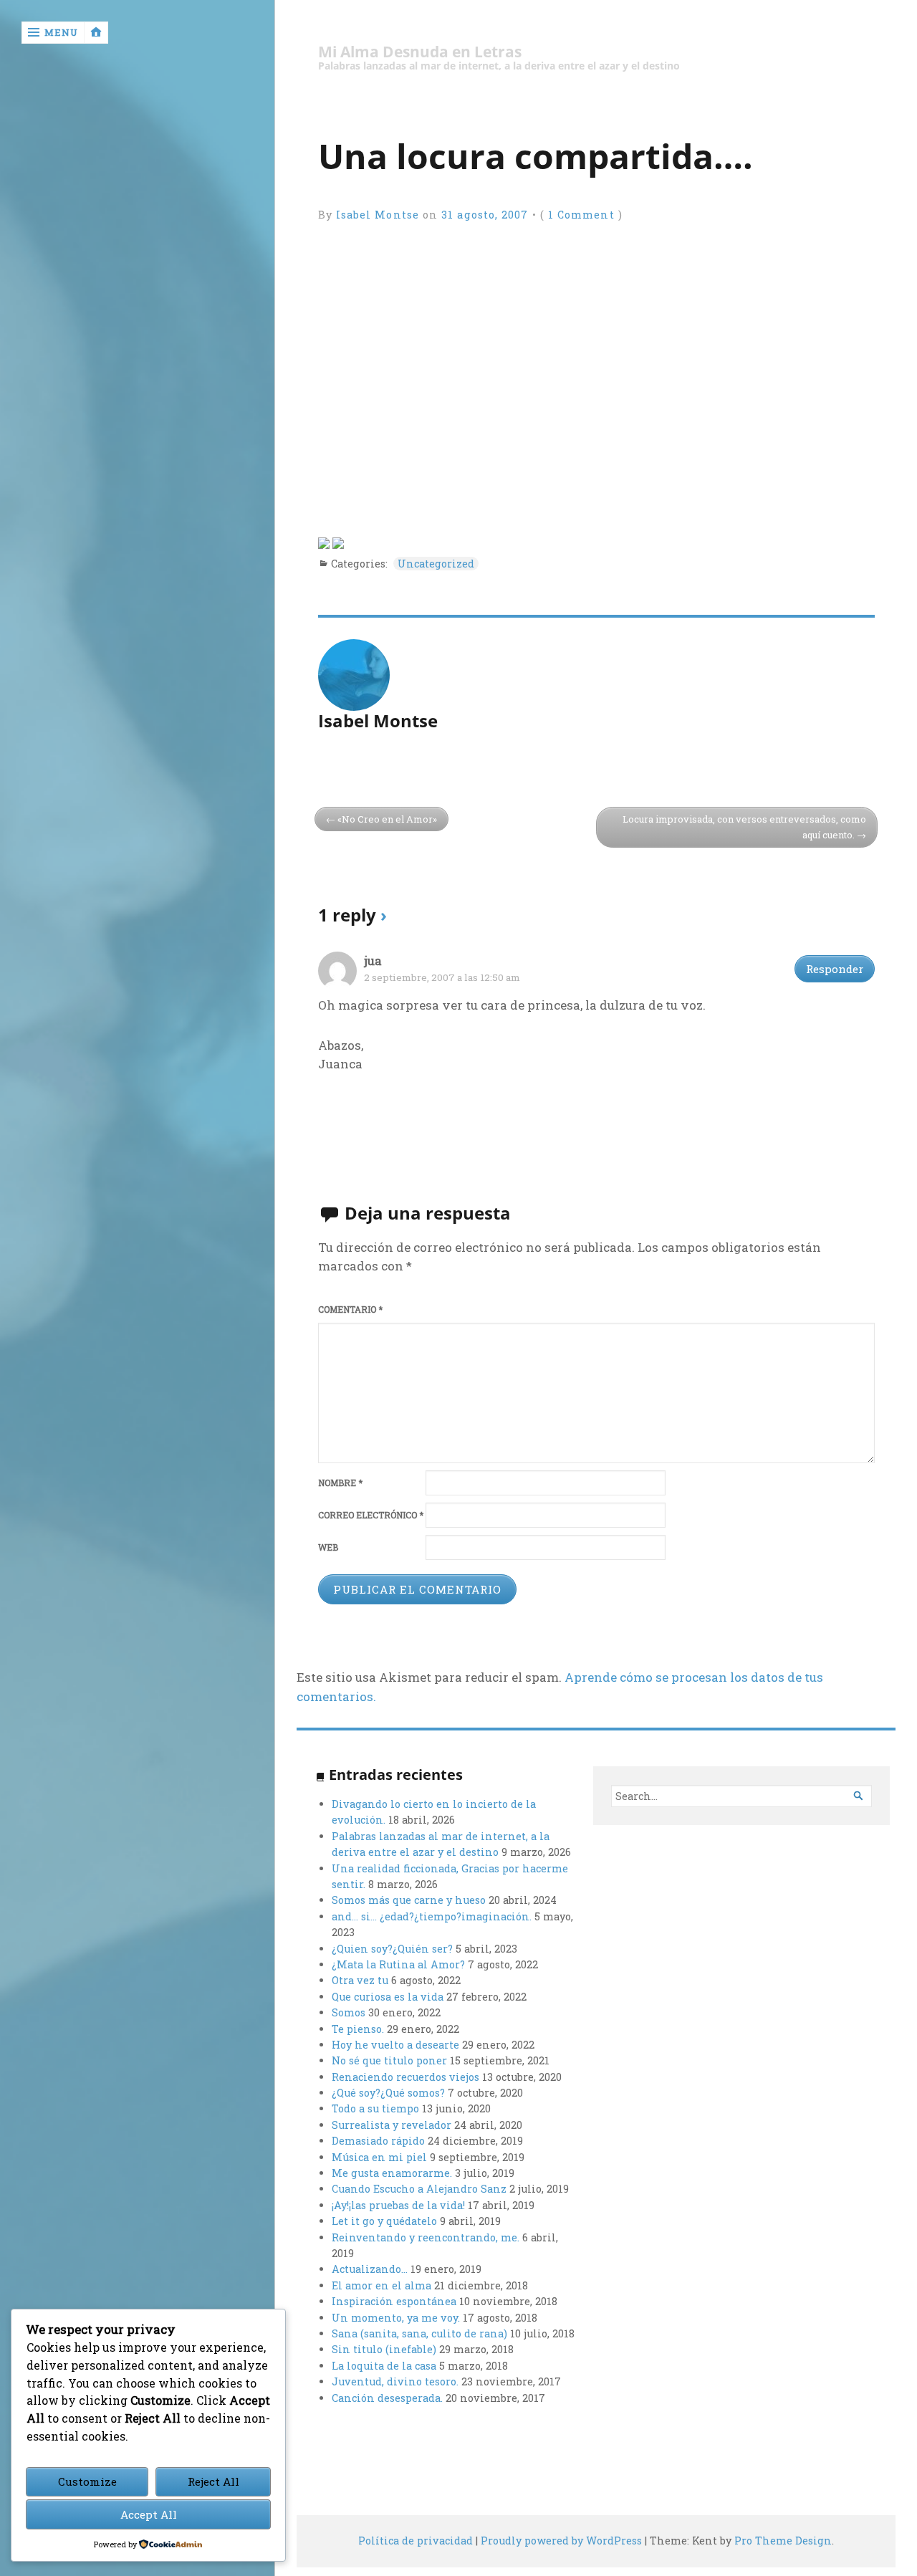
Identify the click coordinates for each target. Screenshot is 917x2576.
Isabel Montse (378, 215)
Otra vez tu (360, 1980)
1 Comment (581, 215)
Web (328, 1547)
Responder (835, 969)
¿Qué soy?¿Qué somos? (388, 2093)
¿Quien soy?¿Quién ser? (392, 1949)
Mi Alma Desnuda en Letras (420, 52)
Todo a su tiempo (375, 2108)
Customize (87, 2481)
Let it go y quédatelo (384, 2221)
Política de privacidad (416, 2541)
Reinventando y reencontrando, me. (426, 2237)
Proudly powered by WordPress (561, 2541)
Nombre (340, 1483)
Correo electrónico (371, 1515)
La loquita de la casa (384, 2366)
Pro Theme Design (783, 2541)
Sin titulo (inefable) (384, 2349)
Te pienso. (358, 2029)
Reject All (213, 2481)
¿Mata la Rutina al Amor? (398, 1964)
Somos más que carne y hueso (409, 1900)
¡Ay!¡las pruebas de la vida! (398, 2205)
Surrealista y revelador (392, 2125)
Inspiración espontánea (394, 2301)
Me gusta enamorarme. (392, 2173)
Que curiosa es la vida (388, 1997)
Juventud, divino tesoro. (395, 2381)
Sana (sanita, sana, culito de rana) (419, 2333)
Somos (349, 2012)
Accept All (149, 2514)
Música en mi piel (379, 2157)
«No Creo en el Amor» (387, 819)
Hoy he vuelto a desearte (395, 2045)
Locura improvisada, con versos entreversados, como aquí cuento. (744, 827)
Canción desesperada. (387, 2398)
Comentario (350, 1309)
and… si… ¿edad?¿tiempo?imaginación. (432, 1916)
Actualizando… (370, 2269)
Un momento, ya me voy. (396, 2318)
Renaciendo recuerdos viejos (405, 2077)
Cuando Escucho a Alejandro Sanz (419, 2189)
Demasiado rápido (378, 2141)
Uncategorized (436, 564)
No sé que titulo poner (389, 2060)
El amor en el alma (381, 2285)
